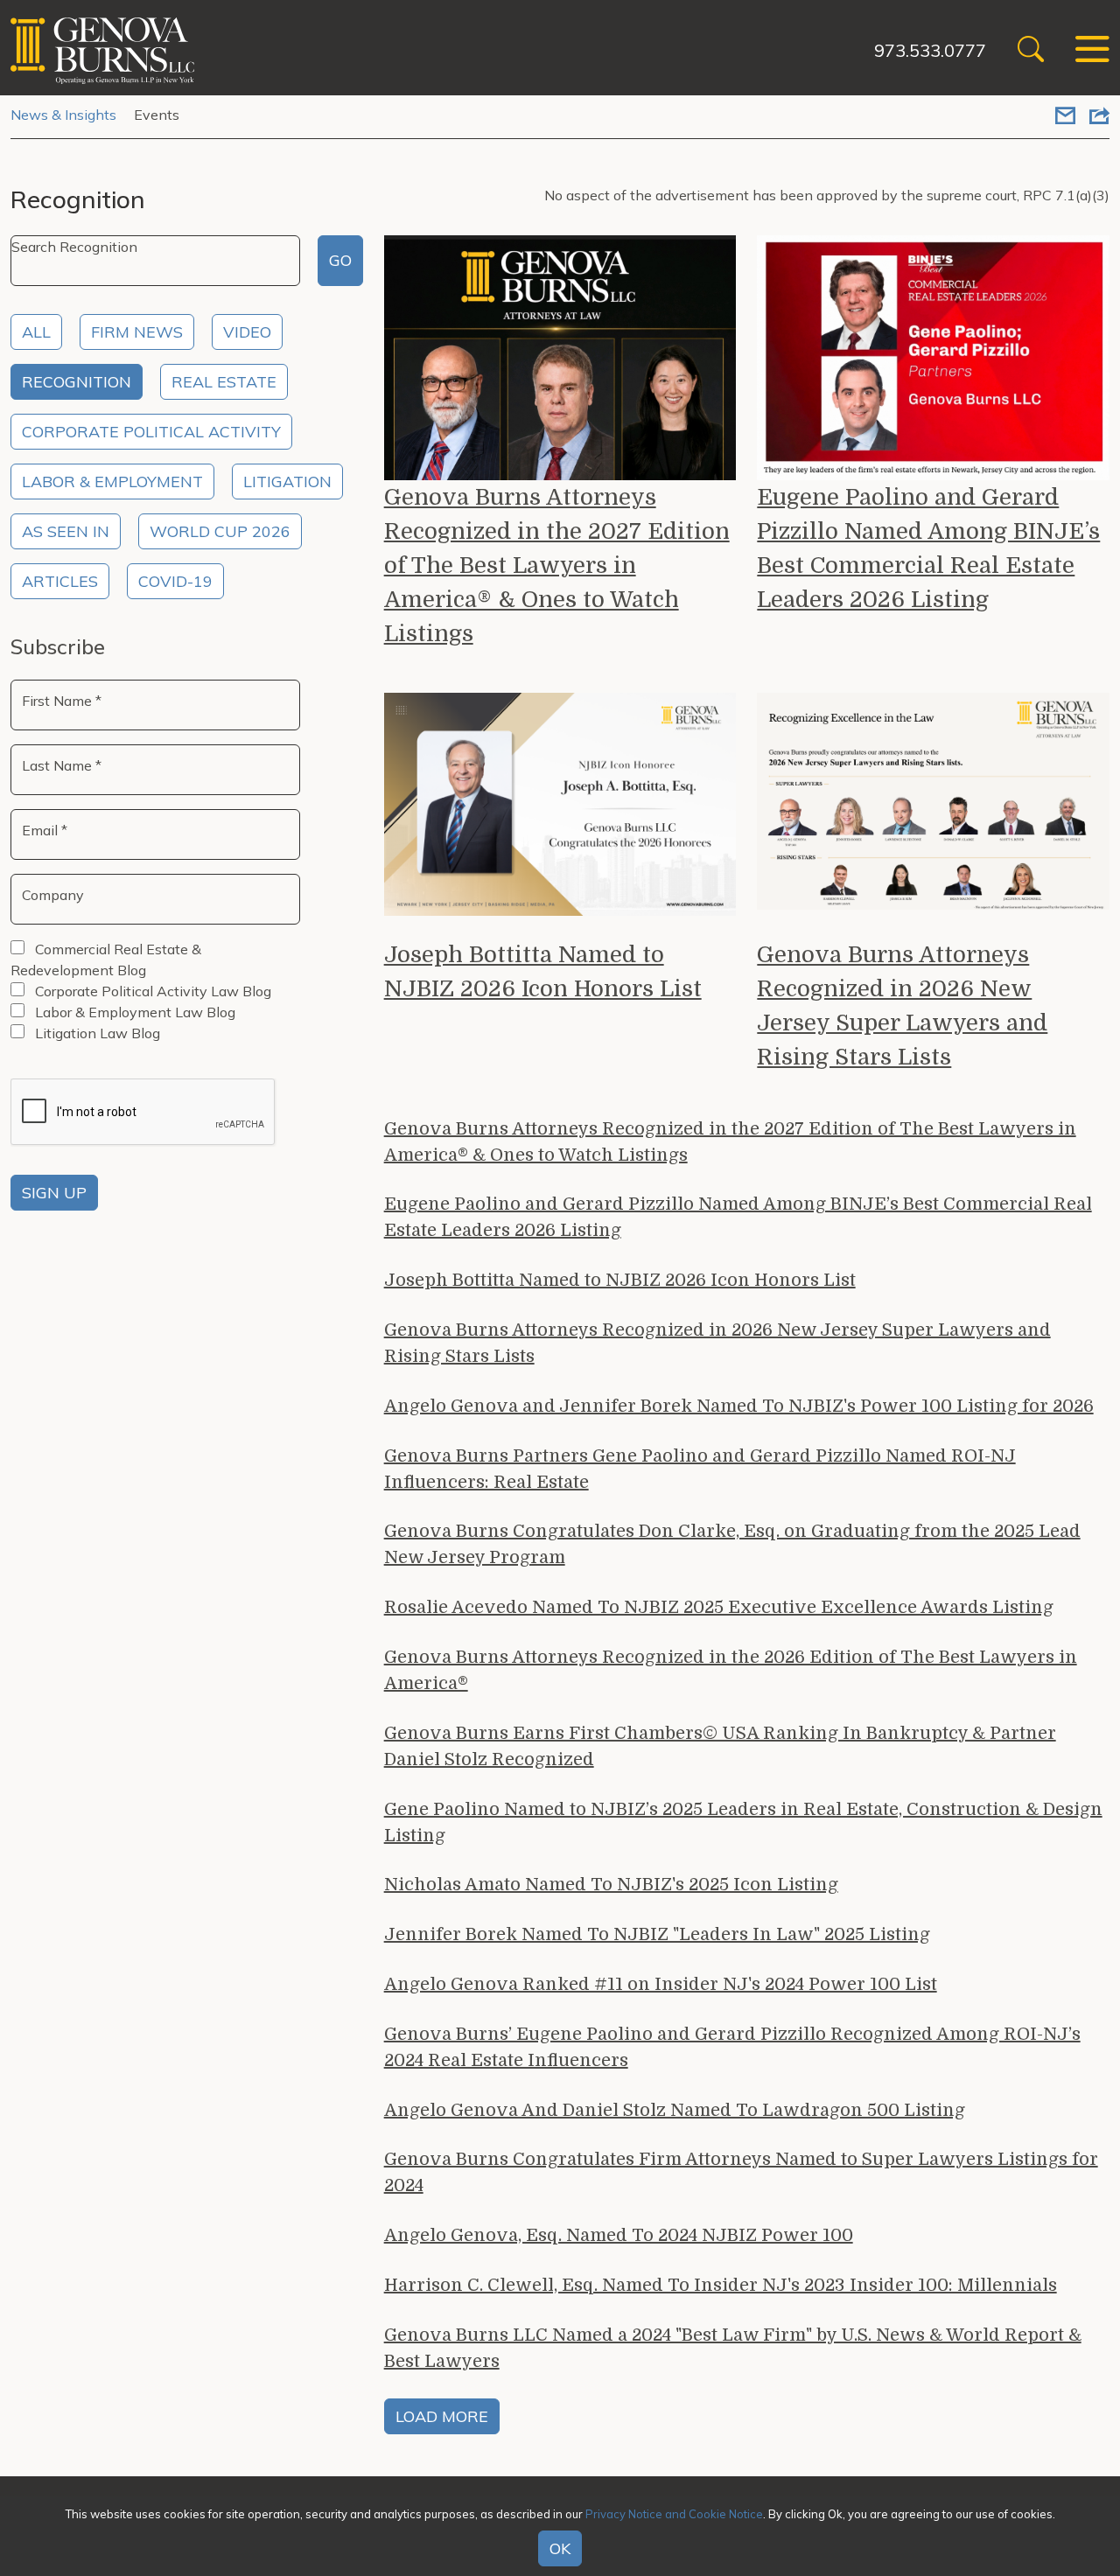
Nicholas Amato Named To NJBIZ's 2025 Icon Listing (611, 1885)
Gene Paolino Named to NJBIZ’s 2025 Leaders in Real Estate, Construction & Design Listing (743, 1822)
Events (157, 115)
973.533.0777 (930, 50)
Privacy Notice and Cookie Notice (674, 2514)
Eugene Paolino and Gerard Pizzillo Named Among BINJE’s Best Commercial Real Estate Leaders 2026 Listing (928, 548)
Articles (60, 581)
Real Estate (224, 382)
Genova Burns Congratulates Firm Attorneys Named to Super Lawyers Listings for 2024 (741, 2172)
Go (340, 260)
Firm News (137, 332)
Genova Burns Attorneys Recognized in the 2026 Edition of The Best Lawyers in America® (731, 1670)
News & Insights (63, 115)
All (36, 332)
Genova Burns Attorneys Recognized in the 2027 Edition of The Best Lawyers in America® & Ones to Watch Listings (557, 565)
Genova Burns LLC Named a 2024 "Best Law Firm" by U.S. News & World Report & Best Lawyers (733, 2348)
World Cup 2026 (220, 531)
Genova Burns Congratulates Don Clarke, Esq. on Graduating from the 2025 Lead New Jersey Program (732, 1544)
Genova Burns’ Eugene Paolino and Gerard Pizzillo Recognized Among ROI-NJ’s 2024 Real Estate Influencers (732, 2047)
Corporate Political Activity (151, 432)
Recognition (77, 382)
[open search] (1031, 51)
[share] (1099, 117)
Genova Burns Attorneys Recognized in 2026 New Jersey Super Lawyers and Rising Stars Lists (902, 1006)
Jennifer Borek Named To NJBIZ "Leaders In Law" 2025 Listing (657, 1934)
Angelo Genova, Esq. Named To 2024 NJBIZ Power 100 (619, 2235)
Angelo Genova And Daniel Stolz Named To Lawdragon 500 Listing (675, 2110)
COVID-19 (175, 581)
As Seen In (66, 531)
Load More (442, 2416)
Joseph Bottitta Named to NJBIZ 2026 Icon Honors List (543, 972)
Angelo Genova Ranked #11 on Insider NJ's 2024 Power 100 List (661, 1984)
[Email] (1065, 117)
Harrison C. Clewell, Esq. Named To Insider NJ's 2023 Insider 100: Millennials (721, 2285)
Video (247, 332)
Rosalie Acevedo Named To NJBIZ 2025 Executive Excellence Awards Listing (719, 1607)
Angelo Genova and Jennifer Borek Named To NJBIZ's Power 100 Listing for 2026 (739, 1406)
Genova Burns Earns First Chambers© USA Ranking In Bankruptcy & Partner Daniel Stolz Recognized (720, 1746)
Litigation (287, 482)
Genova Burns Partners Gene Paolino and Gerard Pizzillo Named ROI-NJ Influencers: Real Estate (700, 1469)
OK (560, 2548)
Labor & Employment (112, 482)
